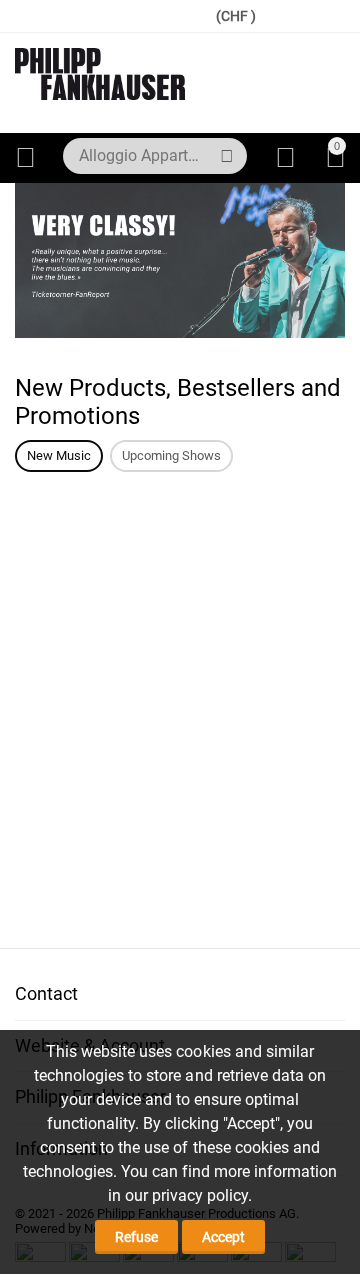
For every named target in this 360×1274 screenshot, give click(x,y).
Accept (223, 1237)
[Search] (227, 156)
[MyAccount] (285, 158)
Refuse (136, 1237)
